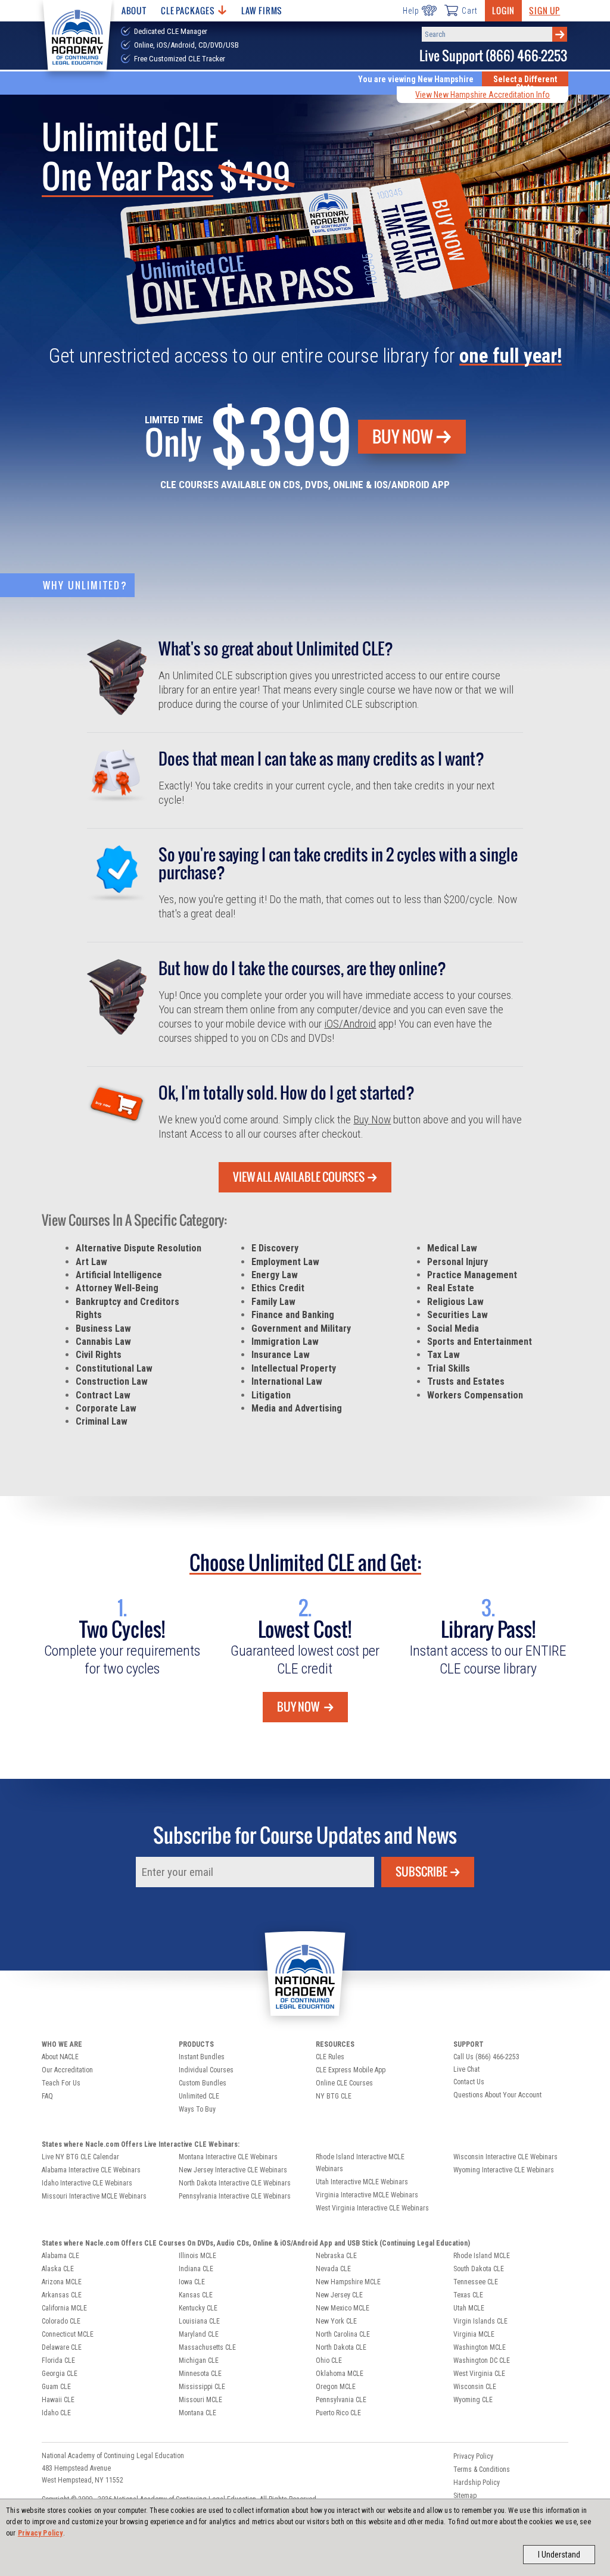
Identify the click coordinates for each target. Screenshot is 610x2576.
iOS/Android (350, 1024)
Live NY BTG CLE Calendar (80, 2157)
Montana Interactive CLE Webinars (228, 2157)
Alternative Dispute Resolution (139, 1248)
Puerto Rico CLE (338, 2413)
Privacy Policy (41, 2533)
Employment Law (285, 1262)
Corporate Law (106, 1408)
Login (503, 10)
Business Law (103, 1328)
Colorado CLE (61, 2321)
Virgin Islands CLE (480, 2321)
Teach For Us (61, 2083)
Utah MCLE (469, 2308)
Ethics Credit (278, 1288)
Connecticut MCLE (68, 2334)
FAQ (47, 2096)
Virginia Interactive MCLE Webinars (367, 2195)
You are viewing (416, 79)
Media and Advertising (297, 1408)
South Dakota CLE (479, 2269)
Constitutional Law (114, 1368)
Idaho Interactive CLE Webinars (87, 2183)
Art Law (91, 1262)
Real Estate (451, 1288)
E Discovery (275, 1248)
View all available (299, 1177)
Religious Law (455, 1302)
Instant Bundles (202, 2057)
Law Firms (262, 10)
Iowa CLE (192, 2282)
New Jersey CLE (339, 2295)
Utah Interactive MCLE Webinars (362, 2182)
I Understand (559, 2555)
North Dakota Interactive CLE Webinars (235, 2183)
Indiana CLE (196, 2269)
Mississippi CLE (202, 2387)
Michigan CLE (199, 2360)
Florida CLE (58, 2360)
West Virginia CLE (479, 2374)
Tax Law (444, 1355)
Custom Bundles (203, 2083)
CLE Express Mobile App (351, 2070)
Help (411, 11)
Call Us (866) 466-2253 (486, 2057)
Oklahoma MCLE (340, 2374)
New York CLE (336, 2321)
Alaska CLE (58, 2269)
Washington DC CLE (482, 2360)
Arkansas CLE (62, 2295)
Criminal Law (102, 1421)
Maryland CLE (199, 2334)
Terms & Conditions (482, 2469)
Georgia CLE (60, 2374)
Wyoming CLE (473, 2400)
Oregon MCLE (336, 2387)
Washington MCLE (480, 2347)
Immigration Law (285, 1342)
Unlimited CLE (199, 2096)
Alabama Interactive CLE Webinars (91, 2170)
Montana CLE (197, 2413)
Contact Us (469, 2082)
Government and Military (301, 1328)
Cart (469, 11)
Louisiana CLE (199, 2321)
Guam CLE (56, 2387)
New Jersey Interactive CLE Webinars (233, 2170)
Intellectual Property (294, 1368)
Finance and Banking (293, 1315)
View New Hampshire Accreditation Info (483, 95)
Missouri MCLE (200, 2400)
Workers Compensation (475, 1395)
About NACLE (60, 2057)
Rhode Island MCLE (482, 2256)
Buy (403, 436)
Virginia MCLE (474, 2334)
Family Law (273, 1302)
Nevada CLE (333, 2269)
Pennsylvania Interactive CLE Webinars (235, 2196)
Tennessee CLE (476, 2282)
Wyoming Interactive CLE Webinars (504, 2170)
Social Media (453, 1328)
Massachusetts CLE (207, 2347)
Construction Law (112, 1381)
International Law (287, 1381)
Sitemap (465, 2496)
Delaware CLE (62, 2347)
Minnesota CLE (200, 2374)
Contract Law (103, 1395)
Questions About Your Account (497, 2095)
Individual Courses (206, 2070)
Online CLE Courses (344, 2083)
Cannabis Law (103, 1342)
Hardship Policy (477, 2483)
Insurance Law (281, 1355)
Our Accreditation (67, 2070)
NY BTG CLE (334, 2096)
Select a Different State (525, 83)
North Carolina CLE (343, 2334)
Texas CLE (468, 2295)
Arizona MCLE (62, 2282)
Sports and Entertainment (480, 1342)
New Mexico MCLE (343, 2308)
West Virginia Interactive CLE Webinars (372, 2208)
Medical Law (452, 1248)
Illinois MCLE (197, 2256)
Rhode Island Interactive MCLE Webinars (360, 2163)
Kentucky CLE (198, 2308)
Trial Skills (449, 1368)
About (134, 10)
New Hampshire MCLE (348, 2282)
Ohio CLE (329, 2360)
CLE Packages (188, 10)
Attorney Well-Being (117, 1288)
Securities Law (457, 1315)
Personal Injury (457, 1262)
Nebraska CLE (336, 2256)
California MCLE (64, 2308)
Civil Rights (99, 1355)
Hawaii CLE (58, 2400)
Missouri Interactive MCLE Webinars (94, 2196)
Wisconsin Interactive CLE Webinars (505, 2157)
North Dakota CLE (341, 2347)
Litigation (271, 1395)
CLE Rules (330, 2057)
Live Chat (466, 2069)
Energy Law (275, 1275)
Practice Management (472, 1275)
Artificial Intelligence (119, 1275)
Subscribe (421, 1872)
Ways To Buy (197, 2109)
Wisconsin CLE (475, 2387)
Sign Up (544, 10)
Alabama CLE (60, 2256)
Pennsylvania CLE (341, 2400)
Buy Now (372, 1120)
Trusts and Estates (466, 1381)
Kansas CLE (196, 2295)
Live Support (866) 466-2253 (493, 56)
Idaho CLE (56, 2413)
